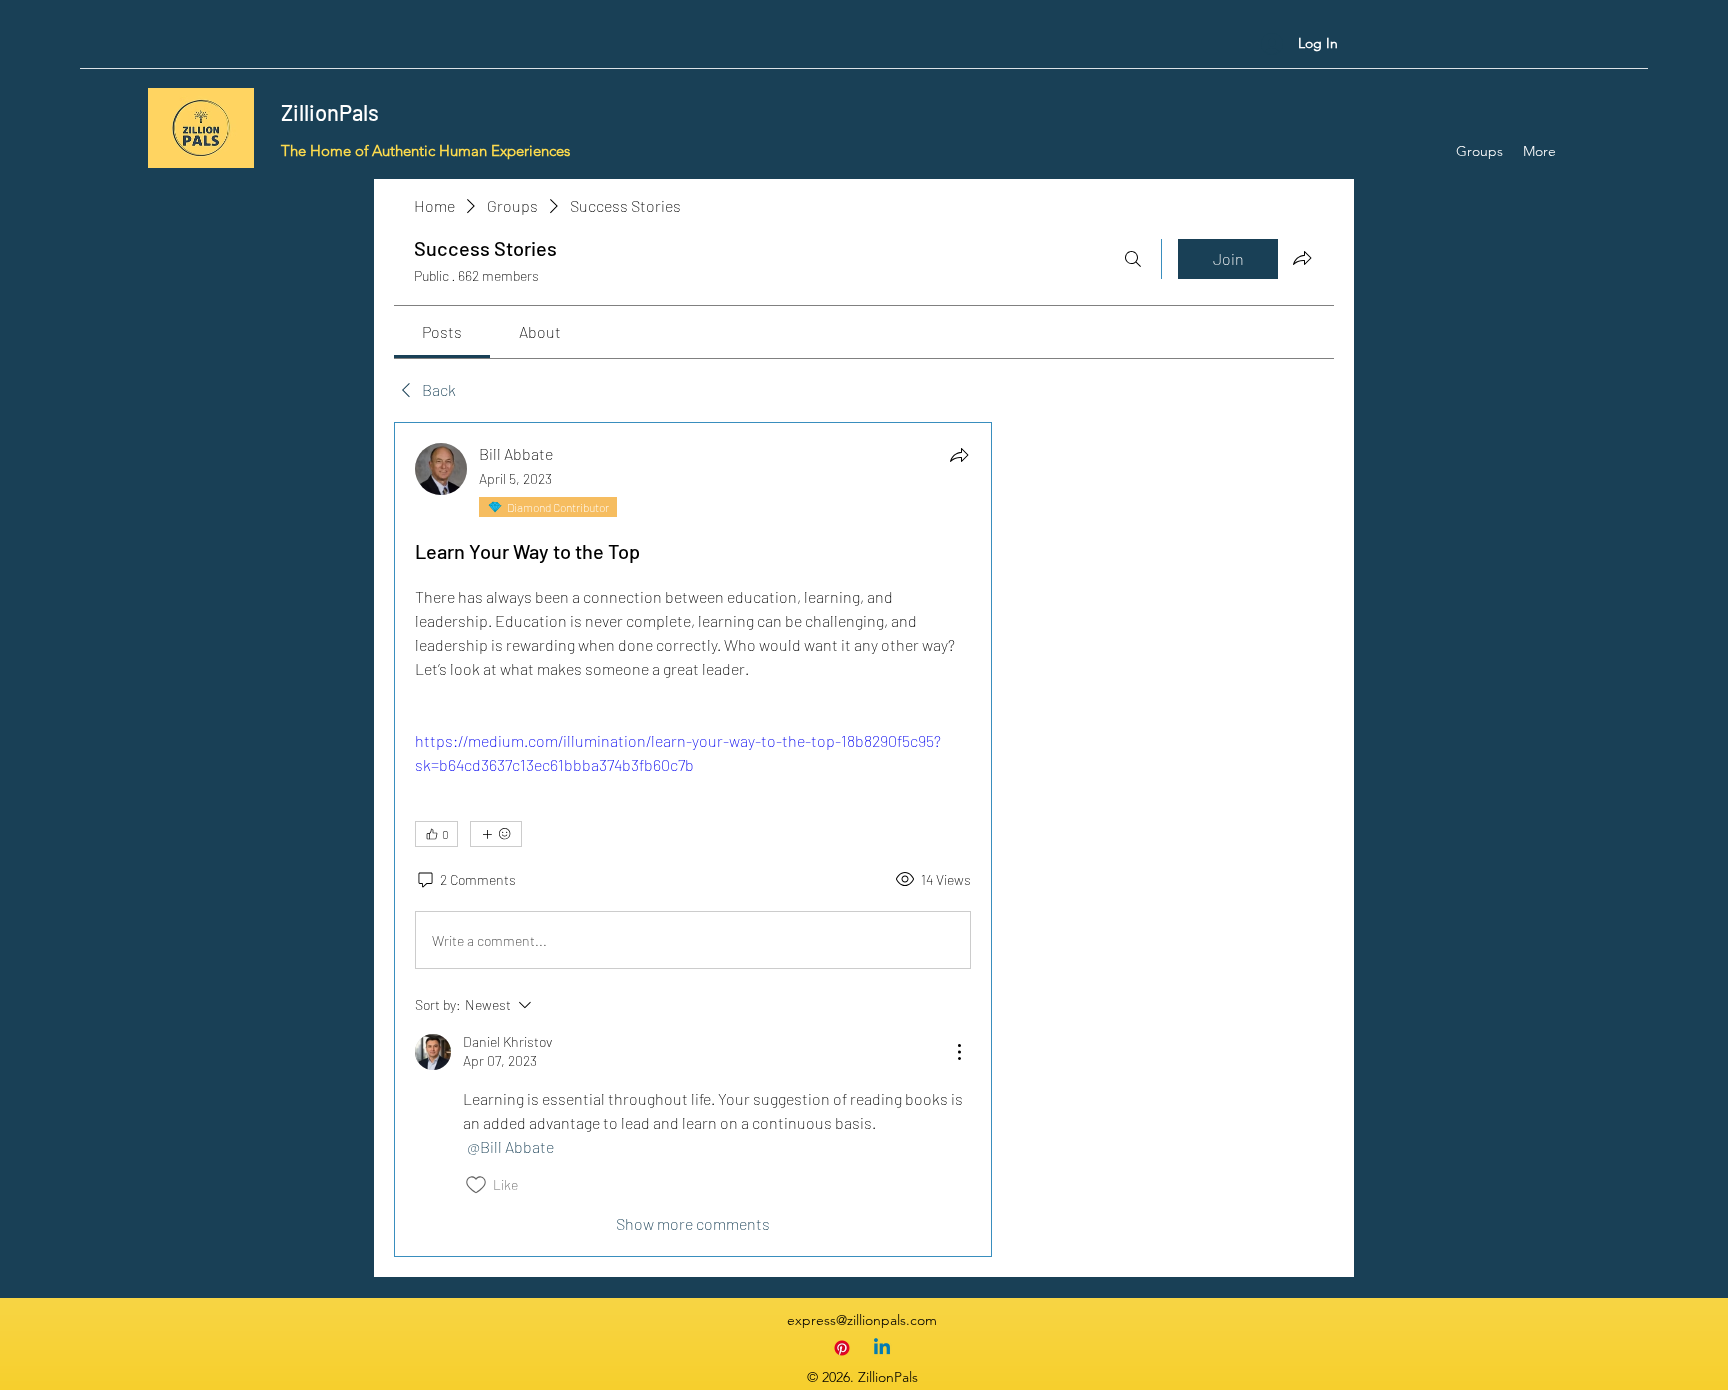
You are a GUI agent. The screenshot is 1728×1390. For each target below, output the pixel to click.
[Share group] (1302, 258)
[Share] (959, 455)
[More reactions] (496, 834)
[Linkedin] (882, 1348)
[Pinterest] (842, 1348)
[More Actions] (959, 1052)
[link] (442, 331)
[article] (693, 839)
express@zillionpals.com (862, 1320)
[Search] (1133, 259)
